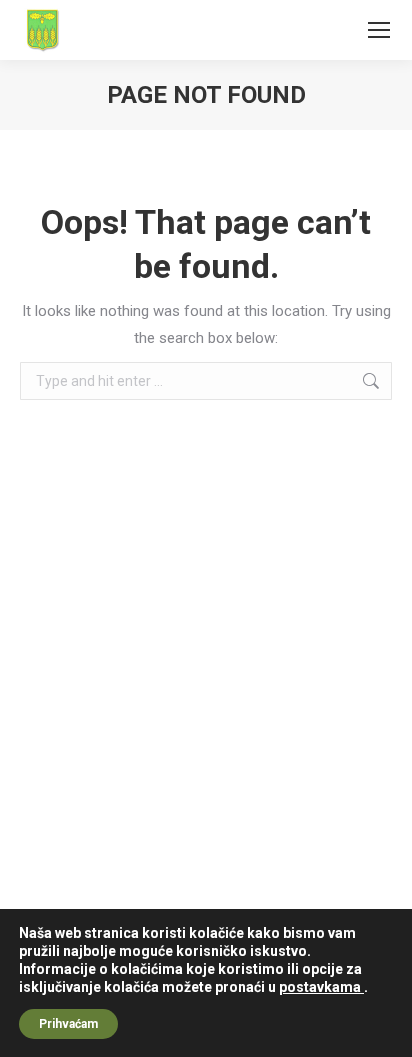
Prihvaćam (68, 1024)
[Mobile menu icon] (379, 30)
